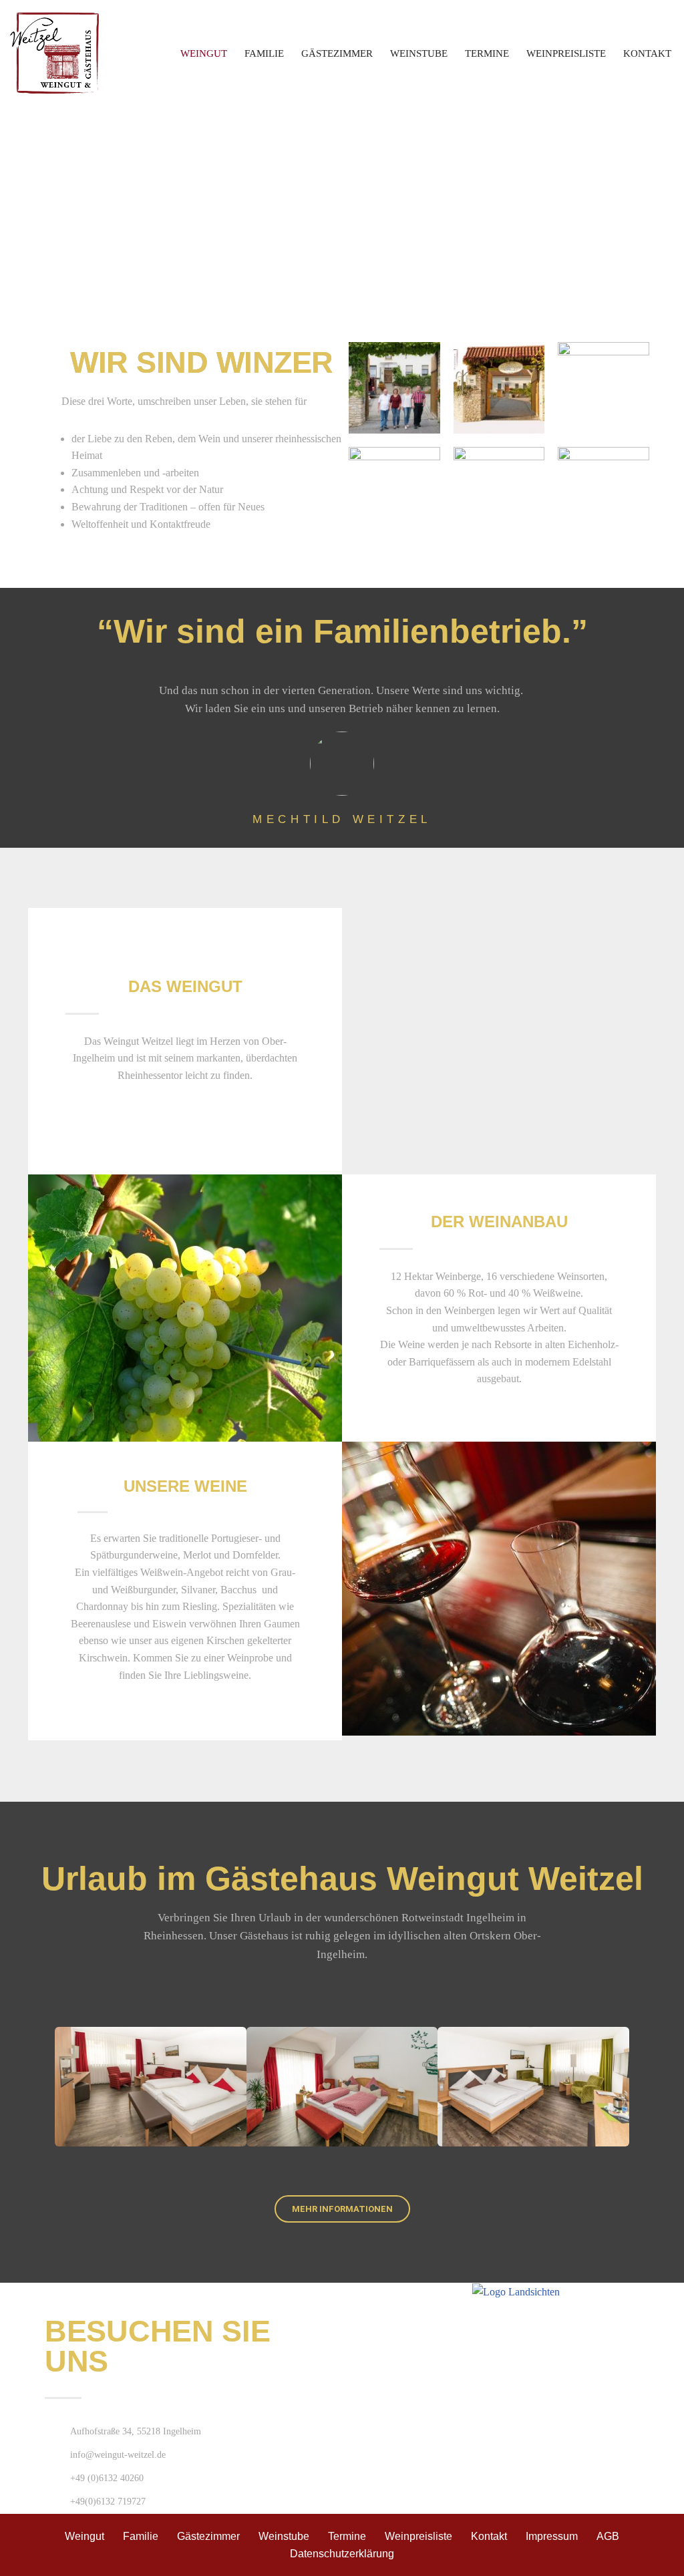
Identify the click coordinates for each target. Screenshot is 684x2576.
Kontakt (647, 53)
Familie (264, 53)
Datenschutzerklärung (342, 2554)
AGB (608, 2536)
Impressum (552, 2536)
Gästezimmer (337, 53)
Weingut (204, 53)
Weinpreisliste (566, 53)
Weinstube (419, 53)
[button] (41, 1310)
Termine (487, 53)
